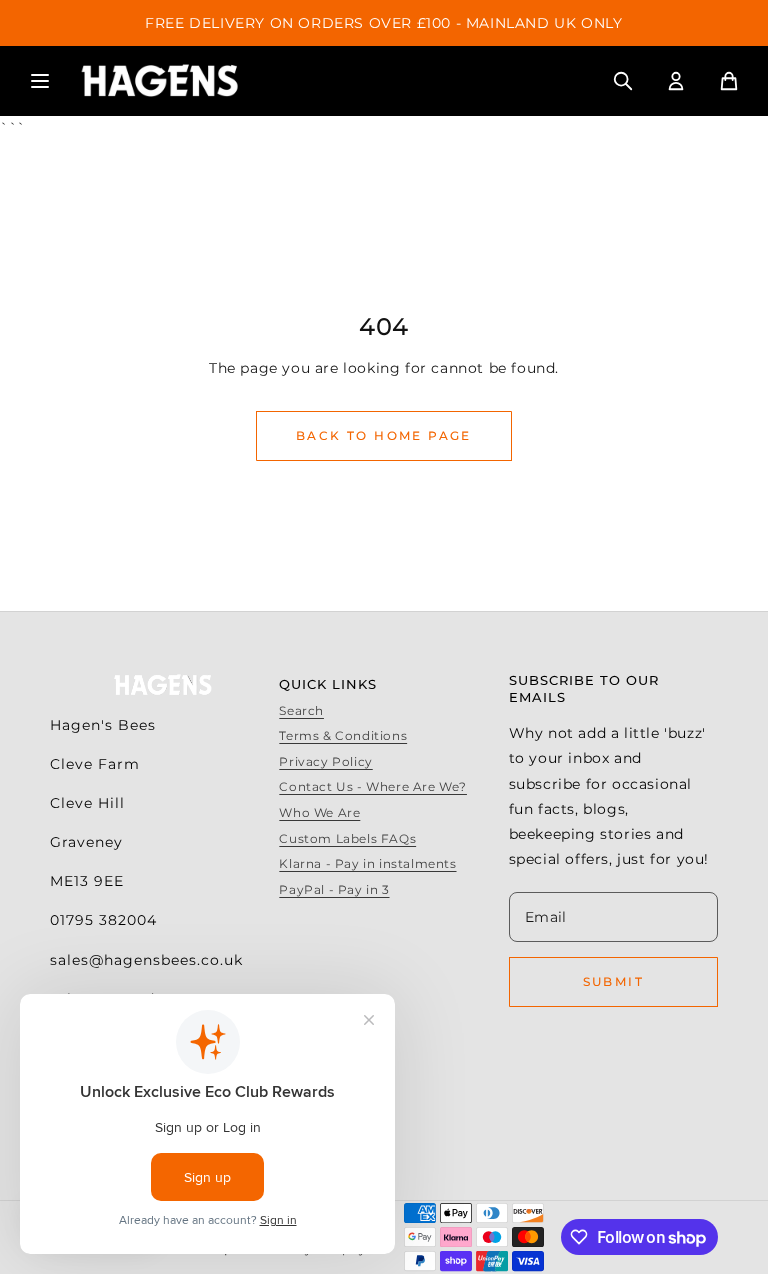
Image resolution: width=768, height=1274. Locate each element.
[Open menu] (40, 81)
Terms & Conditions (343, 735)
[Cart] (729, 81)
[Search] (623, 81)
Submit (613, 981)
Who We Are (319, 812)
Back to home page (384, 435)
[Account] (676, 81)
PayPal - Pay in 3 (334, 889)
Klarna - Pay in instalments (367, 863)
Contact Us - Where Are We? (373, 786)
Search (301, 710)
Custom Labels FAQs (347, 838)
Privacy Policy (325, 761)
